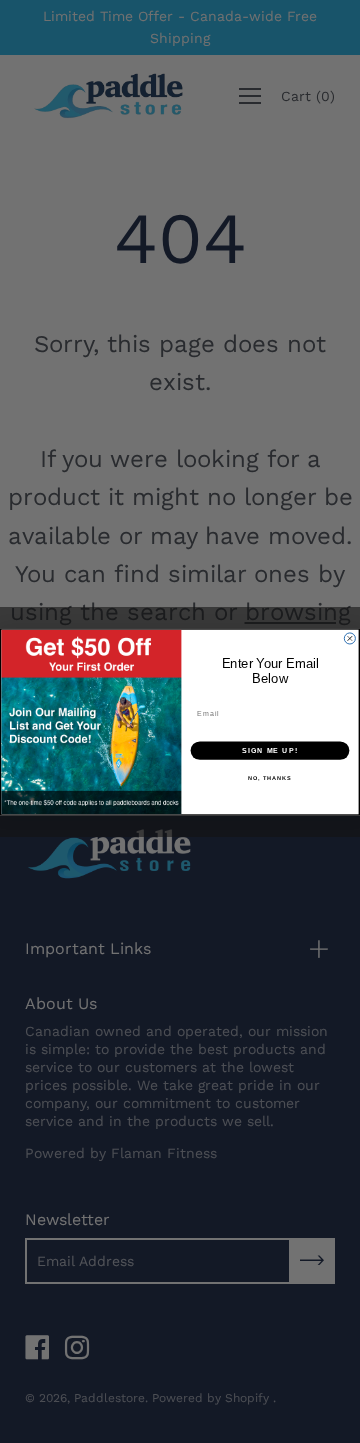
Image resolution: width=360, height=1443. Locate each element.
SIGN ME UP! (270, 750)
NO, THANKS (270, 778)
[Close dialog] (349, 637)
